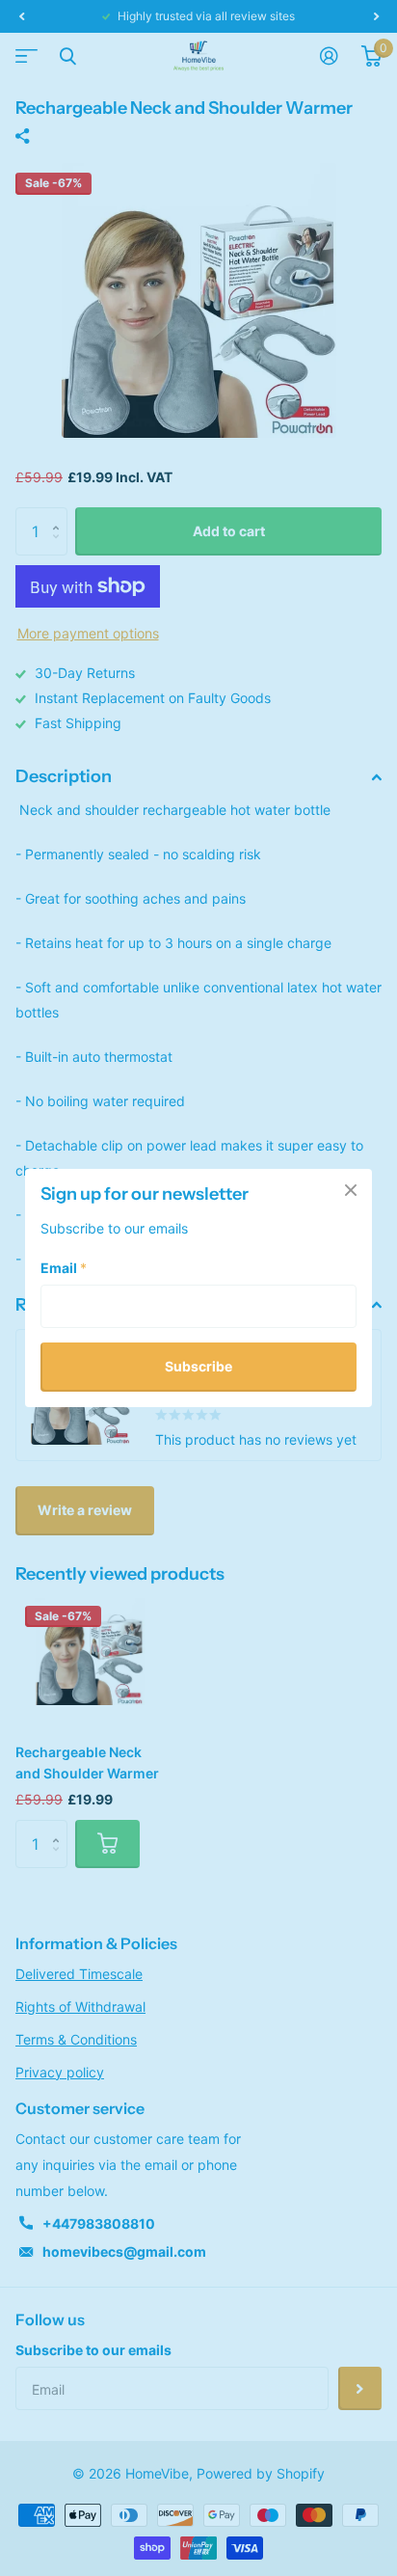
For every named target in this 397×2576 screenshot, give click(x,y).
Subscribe (198, 1366)
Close (351, 1190)
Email (64, 1268)
